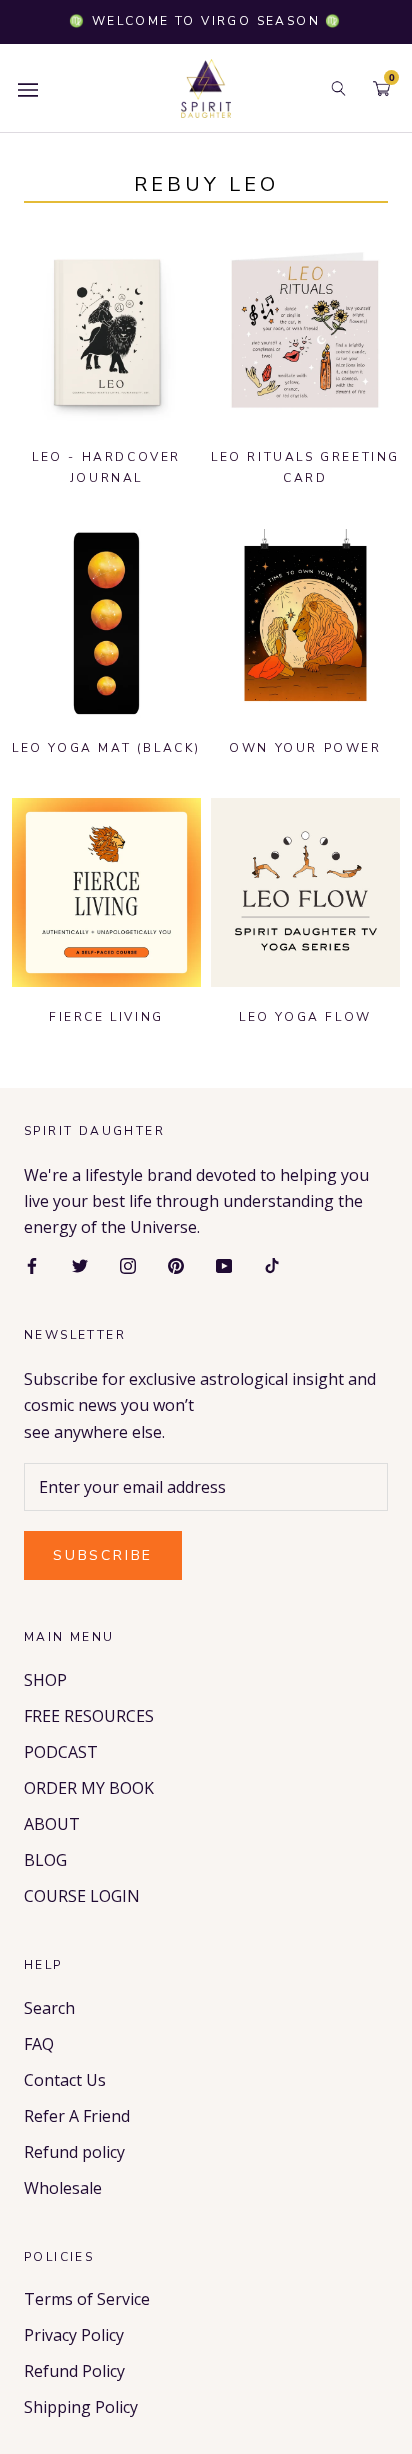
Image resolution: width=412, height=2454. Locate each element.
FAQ (39, 2044)
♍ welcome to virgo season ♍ (206, 21)
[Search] (338, 88)
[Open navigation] (28, 88)
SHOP (45, 1680)
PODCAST (61, 1752)
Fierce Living (106, 1017)
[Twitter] (80, 1265)
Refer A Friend (77, 2116)
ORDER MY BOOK (89, 1788)
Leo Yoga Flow (305, 1017)
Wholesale (63, 2188)
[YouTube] (224, 1265)
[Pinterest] (176, 1265)
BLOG (45, 1860)
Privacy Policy (74, 2335)
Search (49, 2008)
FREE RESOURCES (89, 1716)
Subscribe (103, 1555)
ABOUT (52, 1824)
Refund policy (74, 2152)
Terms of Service (87, 2299)
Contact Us (65, 2080)
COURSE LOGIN (82, 1896)
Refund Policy (74, 2371)
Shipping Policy (81, 2407)
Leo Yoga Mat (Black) (106, 748)
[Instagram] (128, 1265)
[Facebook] (32, 1265)
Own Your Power (305, 748)
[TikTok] (272, 1265)
